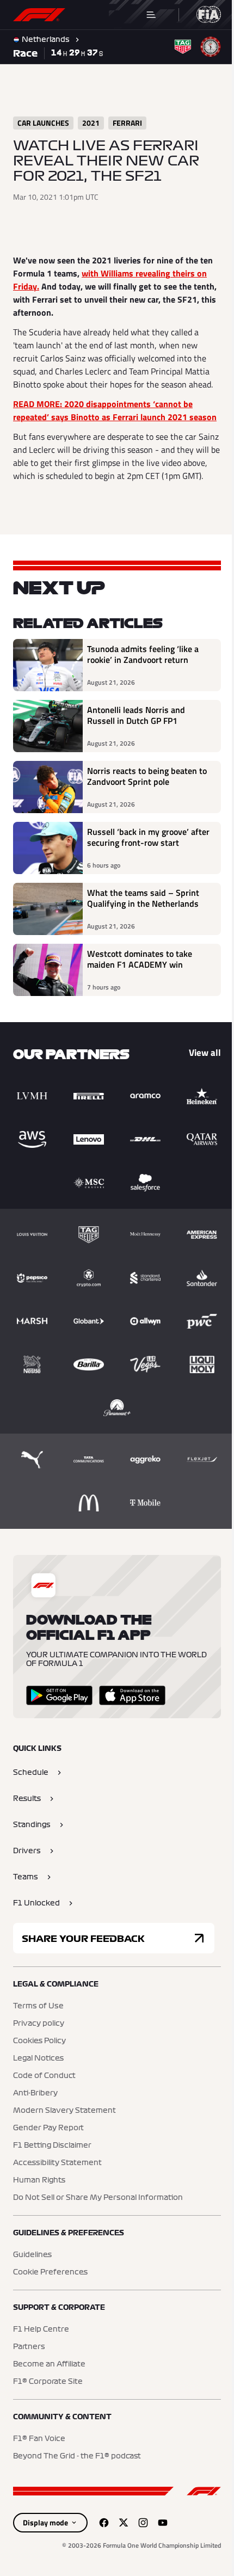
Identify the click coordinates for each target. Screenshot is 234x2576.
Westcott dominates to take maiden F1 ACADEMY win (140, 986)
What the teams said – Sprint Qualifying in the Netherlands (143, 925)
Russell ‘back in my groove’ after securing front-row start (143, 864)
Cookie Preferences (50, 2385)
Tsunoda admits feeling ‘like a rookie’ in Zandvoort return (143, 681)
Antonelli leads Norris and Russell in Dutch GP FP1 (136, 742)
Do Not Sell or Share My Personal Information (98, 2310)
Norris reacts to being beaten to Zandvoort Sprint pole (142, 803)
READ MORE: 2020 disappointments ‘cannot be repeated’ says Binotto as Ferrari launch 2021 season (103, 417)
